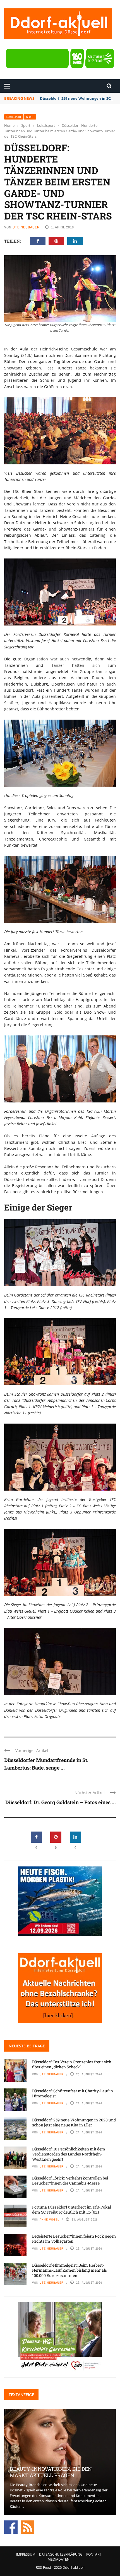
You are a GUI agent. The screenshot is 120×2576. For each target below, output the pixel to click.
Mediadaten (59, 2559)
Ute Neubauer (26, 227)
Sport (30, 117)
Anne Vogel (49, 2219)
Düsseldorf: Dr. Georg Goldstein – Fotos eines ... (61, 1802)
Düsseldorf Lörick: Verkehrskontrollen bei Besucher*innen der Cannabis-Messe (70, 2180)
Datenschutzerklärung (61, 2554)
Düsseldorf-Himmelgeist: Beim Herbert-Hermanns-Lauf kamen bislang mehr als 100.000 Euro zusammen (69, 2270)
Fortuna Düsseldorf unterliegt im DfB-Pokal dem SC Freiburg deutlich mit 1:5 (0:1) (72, 2209)
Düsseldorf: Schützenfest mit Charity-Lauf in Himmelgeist (73, 2093)
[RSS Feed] (28, 2527)
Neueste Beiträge (27, 2046)
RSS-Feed (43, 2567)
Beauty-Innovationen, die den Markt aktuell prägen (51, 2472)
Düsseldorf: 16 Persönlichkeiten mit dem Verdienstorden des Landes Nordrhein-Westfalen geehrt (69, 2154)
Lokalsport (14, 117)
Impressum (26, 2554)
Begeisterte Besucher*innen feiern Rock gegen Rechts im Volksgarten (74, 2239)
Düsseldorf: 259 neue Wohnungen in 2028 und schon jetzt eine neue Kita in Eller (74, 2122)
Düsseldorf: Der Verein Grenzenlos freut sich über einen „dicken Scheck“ (72, 2064)
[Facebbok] (11, 2527)
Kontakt (94, 2554)
